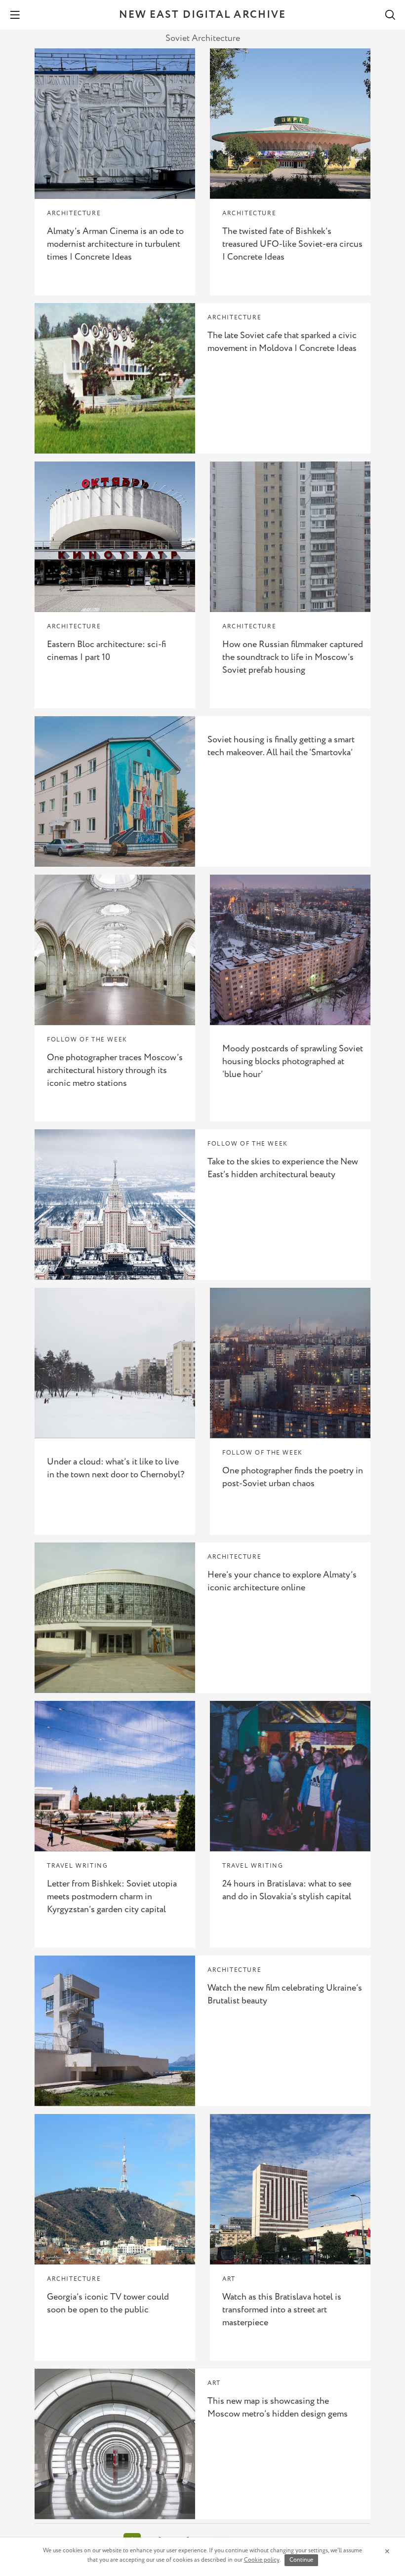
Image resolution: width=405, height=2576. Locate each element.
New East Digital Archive (202, 15)
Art (229, 2279)
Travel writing (77, 1866)
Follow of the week (87, 1040)
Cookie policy (262, 2560)
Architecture (74, 213)
